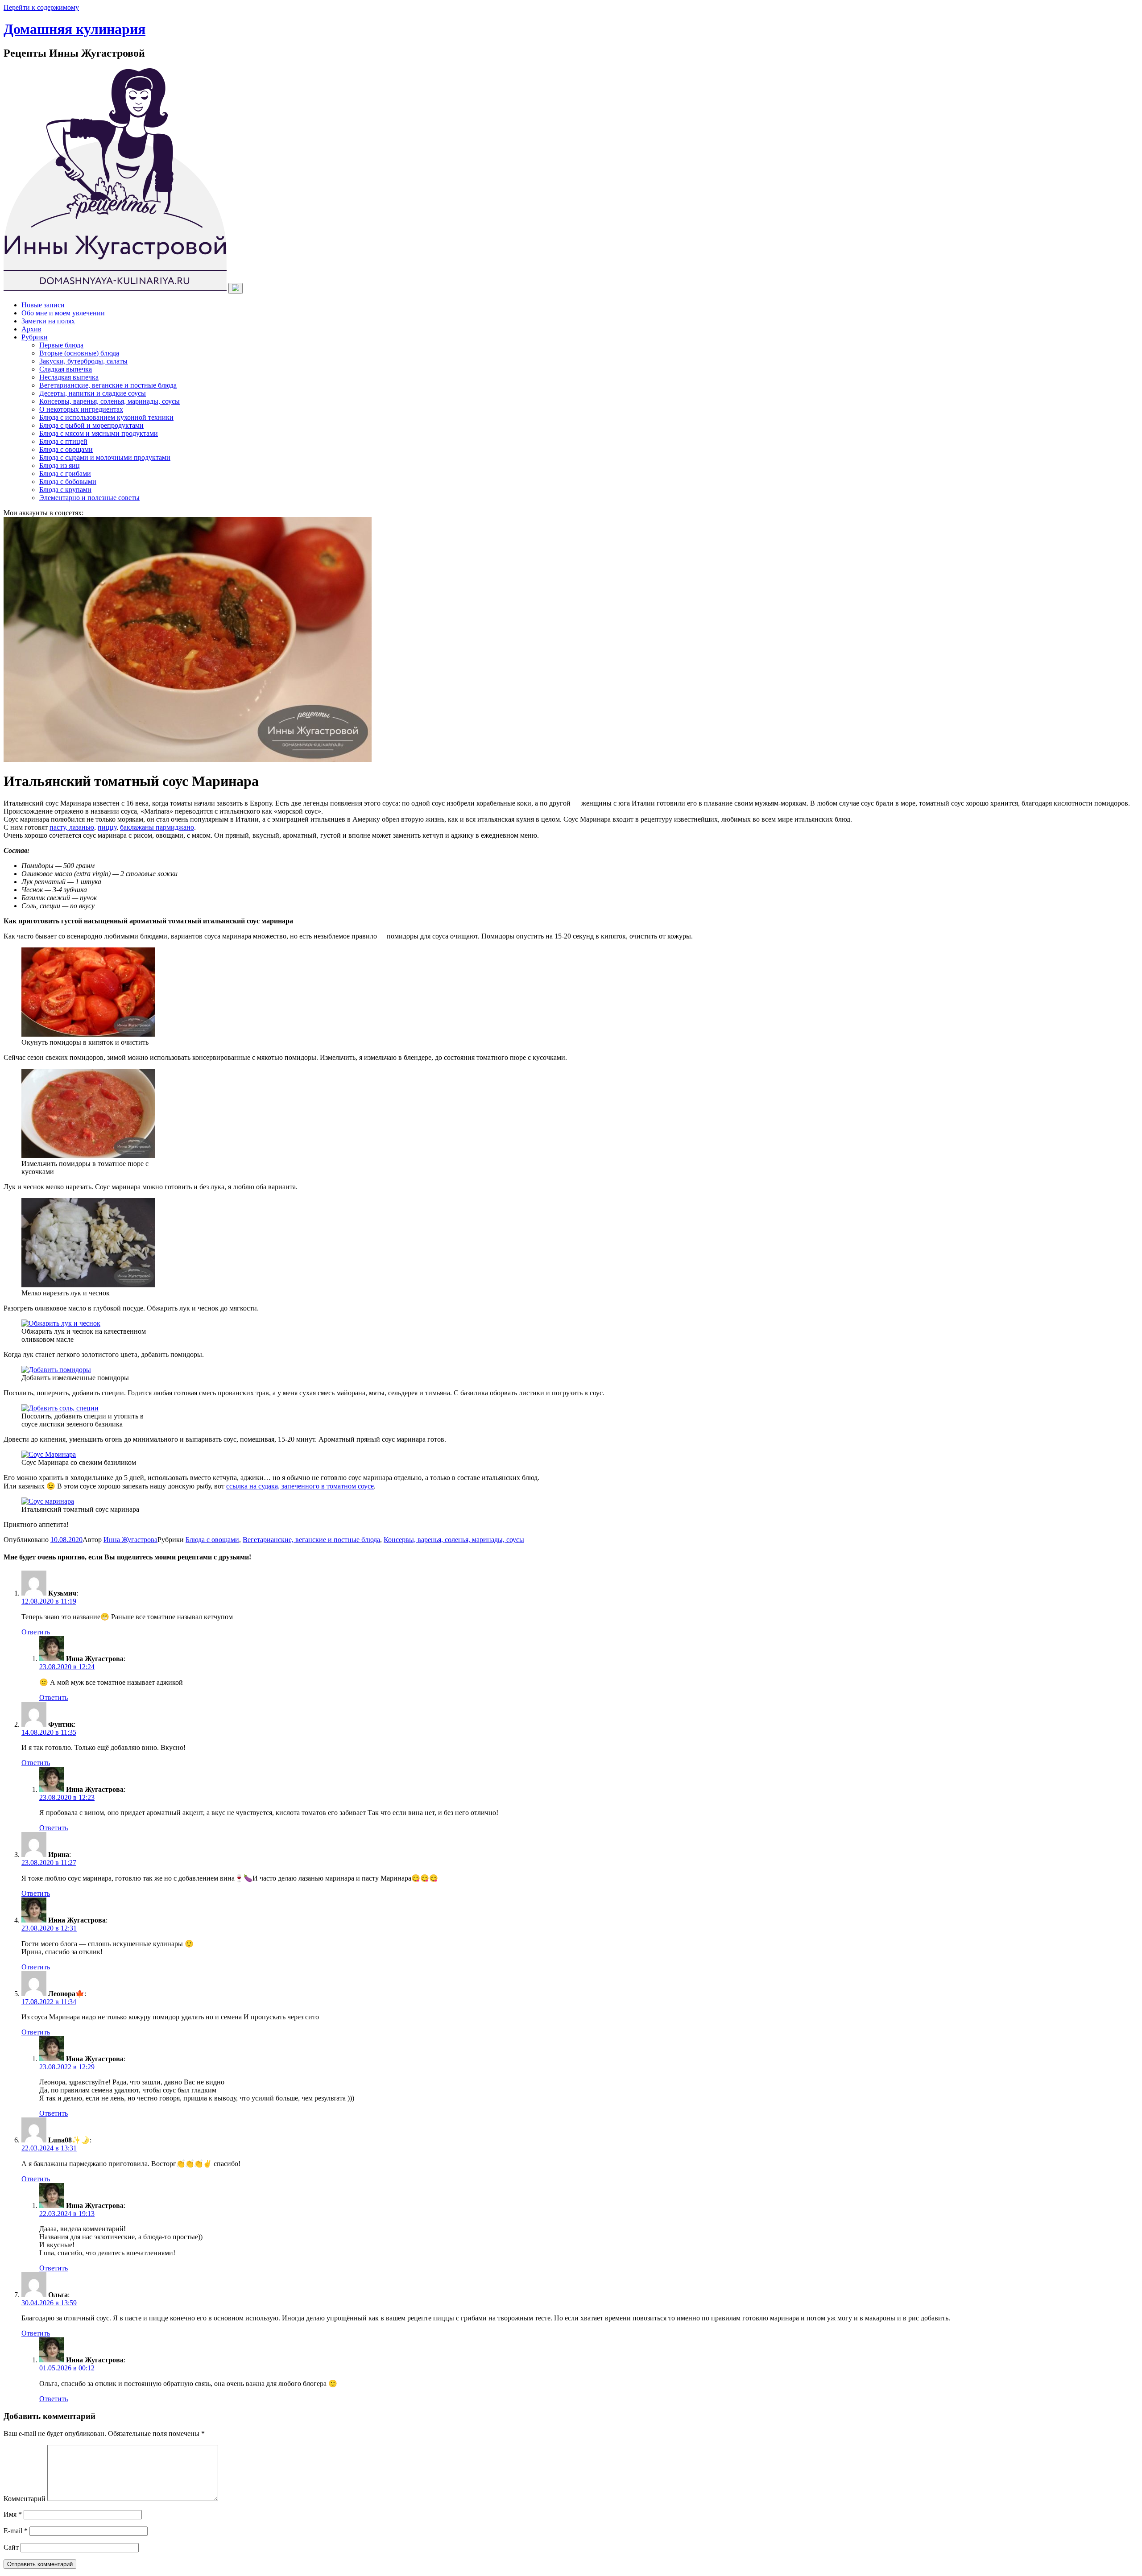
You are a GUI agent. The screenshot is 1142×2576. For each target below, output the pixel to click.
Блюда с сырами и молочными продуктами (105, 457)
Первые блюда (61, 345)
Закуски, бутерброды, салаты (83, 361)
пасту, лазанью (72, 827)
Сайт (11, 2547)
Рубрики (35, 337)
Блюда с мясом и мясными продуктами (99, 433)
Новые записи (43, 305)
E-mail (16, 2531)
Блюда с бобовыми (68, 482)
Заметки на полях (48, 321)
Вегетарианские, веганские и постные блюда (108, 385)
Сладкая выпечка (66, 369)
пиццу (107, 827)
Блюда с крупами (65, 490)
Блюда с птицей (63, 441)
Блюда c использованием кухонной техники (106, 417)
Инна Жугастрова (130, 1540)
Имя (13, 2514)
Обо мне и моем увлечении (63, 313)
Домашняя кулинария (74, 29)
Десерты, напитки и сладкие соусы (93, 393)
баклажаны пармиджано (157, 827)
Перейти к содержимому (41, 7)
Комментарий (25, 2499)
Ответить (36, 1632)
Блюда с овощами (66, 449)
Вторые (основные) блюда (79, 353)
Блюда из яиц (60, 465)
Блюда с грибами (65, 473)
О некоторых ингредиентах (81, 409)
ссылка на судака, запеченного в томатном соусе (300, 1486)
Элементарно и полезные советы (89, 498)
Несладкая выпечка (69, 377)
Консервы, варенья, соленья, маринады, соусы (110, 401)
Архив (31, 329)
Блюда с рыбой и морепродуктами (91, 425)
